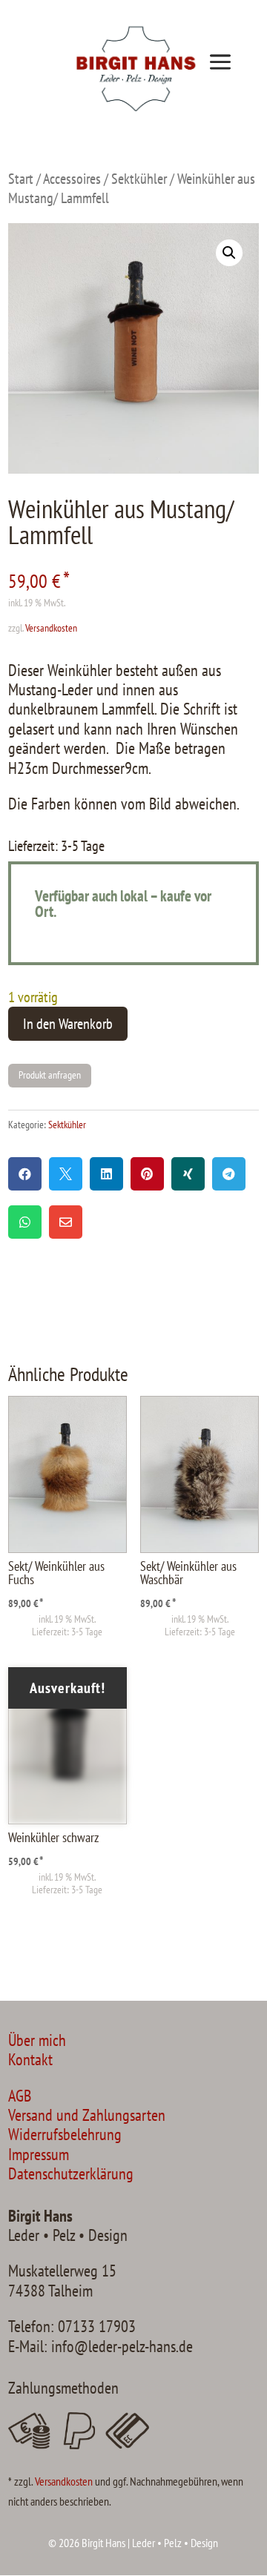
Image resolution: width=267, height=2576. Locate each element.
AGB (20, 2096)
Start (21, 178)
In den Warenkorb (68, 1024)
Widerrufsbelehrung (65, 2134)
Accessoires (72, 178)
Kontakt (30, 2059)
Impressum (39, 2154)
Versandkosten (51, 628)
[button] (229, 253)
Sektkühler (139, 178)
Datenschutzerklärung (71, 2173)
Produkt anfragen (50, 1075)
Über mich (37, 2040)
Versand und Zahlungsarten (87, 2115)
